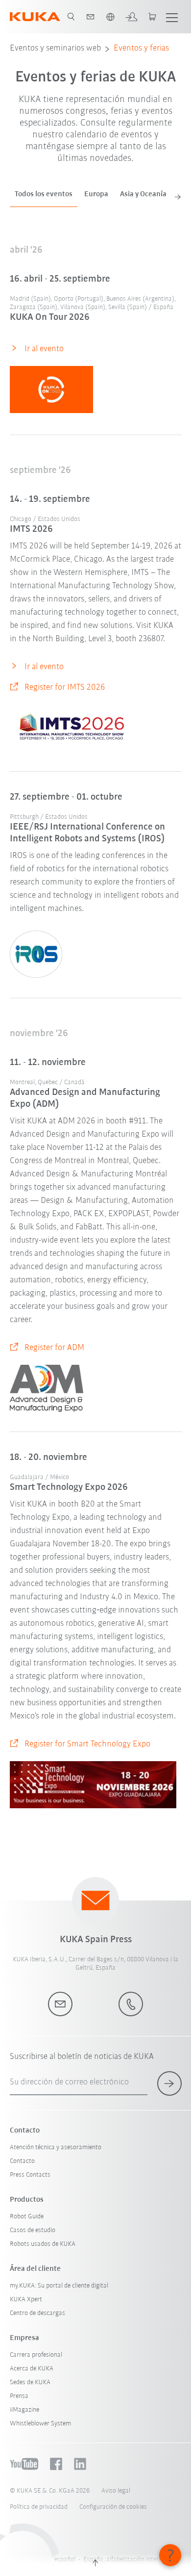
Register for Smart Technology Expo (87, 1744)
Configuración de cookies (113, 2507)
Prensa (19, 2396)
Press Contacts (30, 2175)
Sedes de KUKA (30, 2382)
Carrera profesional (36, 2355)
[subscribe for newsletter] (169, 2083)
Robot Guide (27, 2217)
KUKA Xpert (26, 2300)
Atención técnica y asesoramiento (56, 2147)
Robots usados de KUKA (43, 2244)
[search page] (71, 17)
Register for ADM (54, 1348)
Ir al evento (44, 349)
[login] (131, 17)
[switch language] (110, 17)
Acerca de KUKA (32, 2369)
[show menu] (172, 17)
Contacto (22, 2161)
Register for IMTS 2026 (65, 688)
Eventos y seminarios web (55, 49)
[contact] (91, 17)
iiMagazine (24, 2410)
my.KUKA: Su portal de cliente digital (59, 2286)
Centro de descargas (37, 2313)
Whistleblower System (40, 2424)
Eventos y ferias (141, 49)
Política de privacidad (39, 2507)
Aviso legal (116, 2491)
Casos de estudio (33, 2230)
